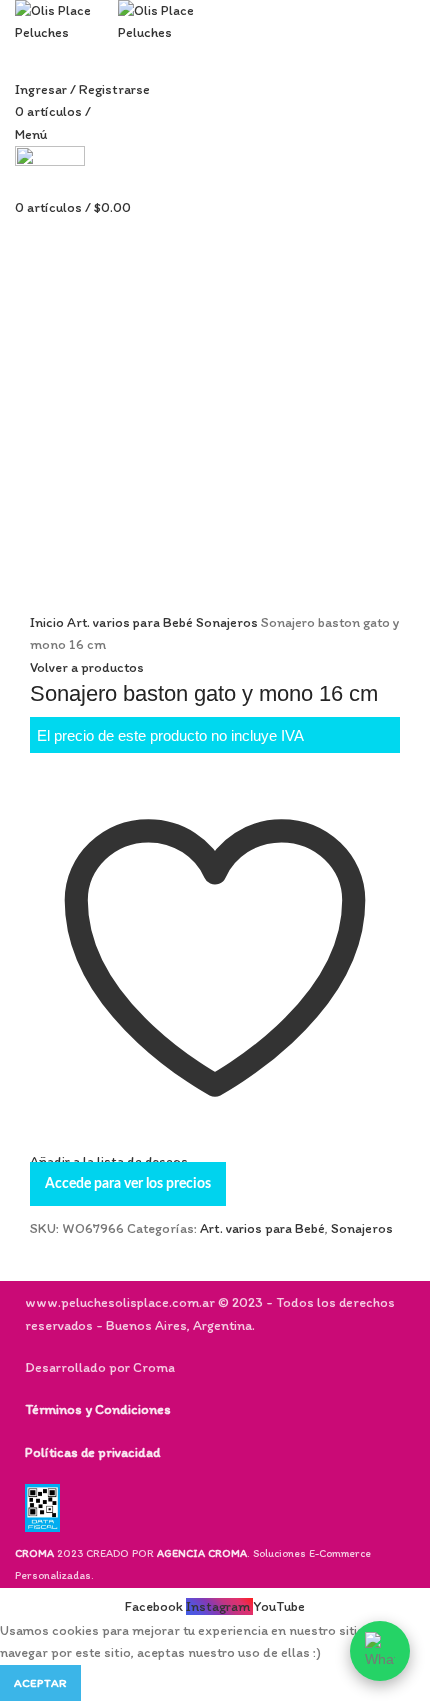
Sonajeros (228, 622)
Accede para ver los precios (128, 1184)
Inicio (48, 622)
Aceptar (40, 1683)
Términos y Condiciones (98, 1409)
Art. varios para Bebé (131, 622)
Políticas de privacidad (92, 1452)
